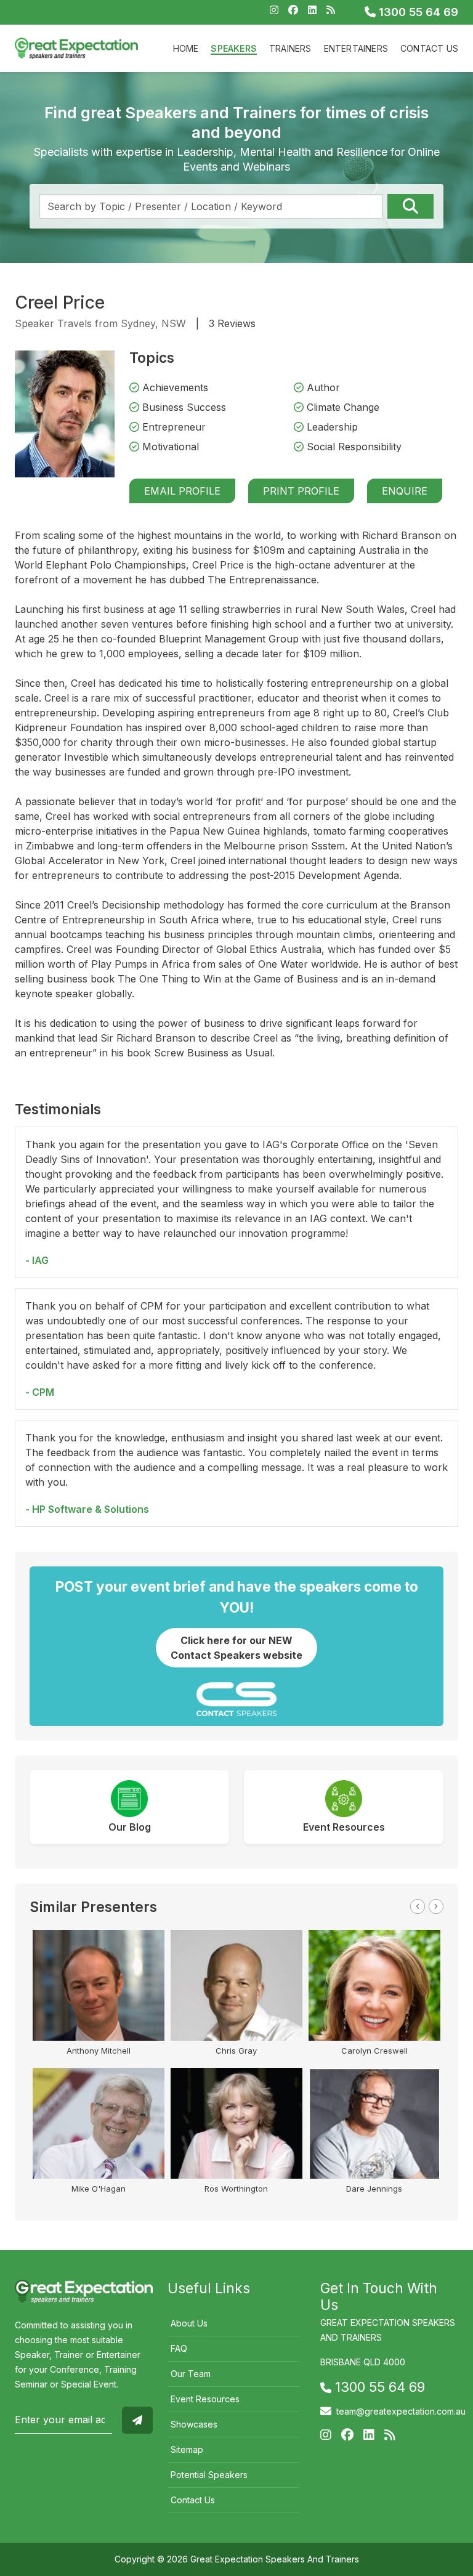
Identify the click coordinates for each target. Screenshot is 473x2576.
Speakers (234, 48)
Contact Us (429, 48)
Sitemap (187, 2449)
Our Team (191, 2374)
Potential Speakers (209, 2475)
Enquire (405, 491)
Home (186, 48)
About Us (189, 2323)
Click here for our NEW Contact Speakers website (236, 1648)
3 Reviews (232, 323)
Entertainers (356, 48)
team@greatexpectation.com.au (401, 2411)
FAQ (179, 2348)
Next (436, 1906)
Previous (418, 1906)
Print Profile (301, 491)
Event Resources (205, 2399)
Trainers (290, 48)
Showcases (194, 2424)
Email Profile (182, 491)
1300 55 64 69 (417, 12)
